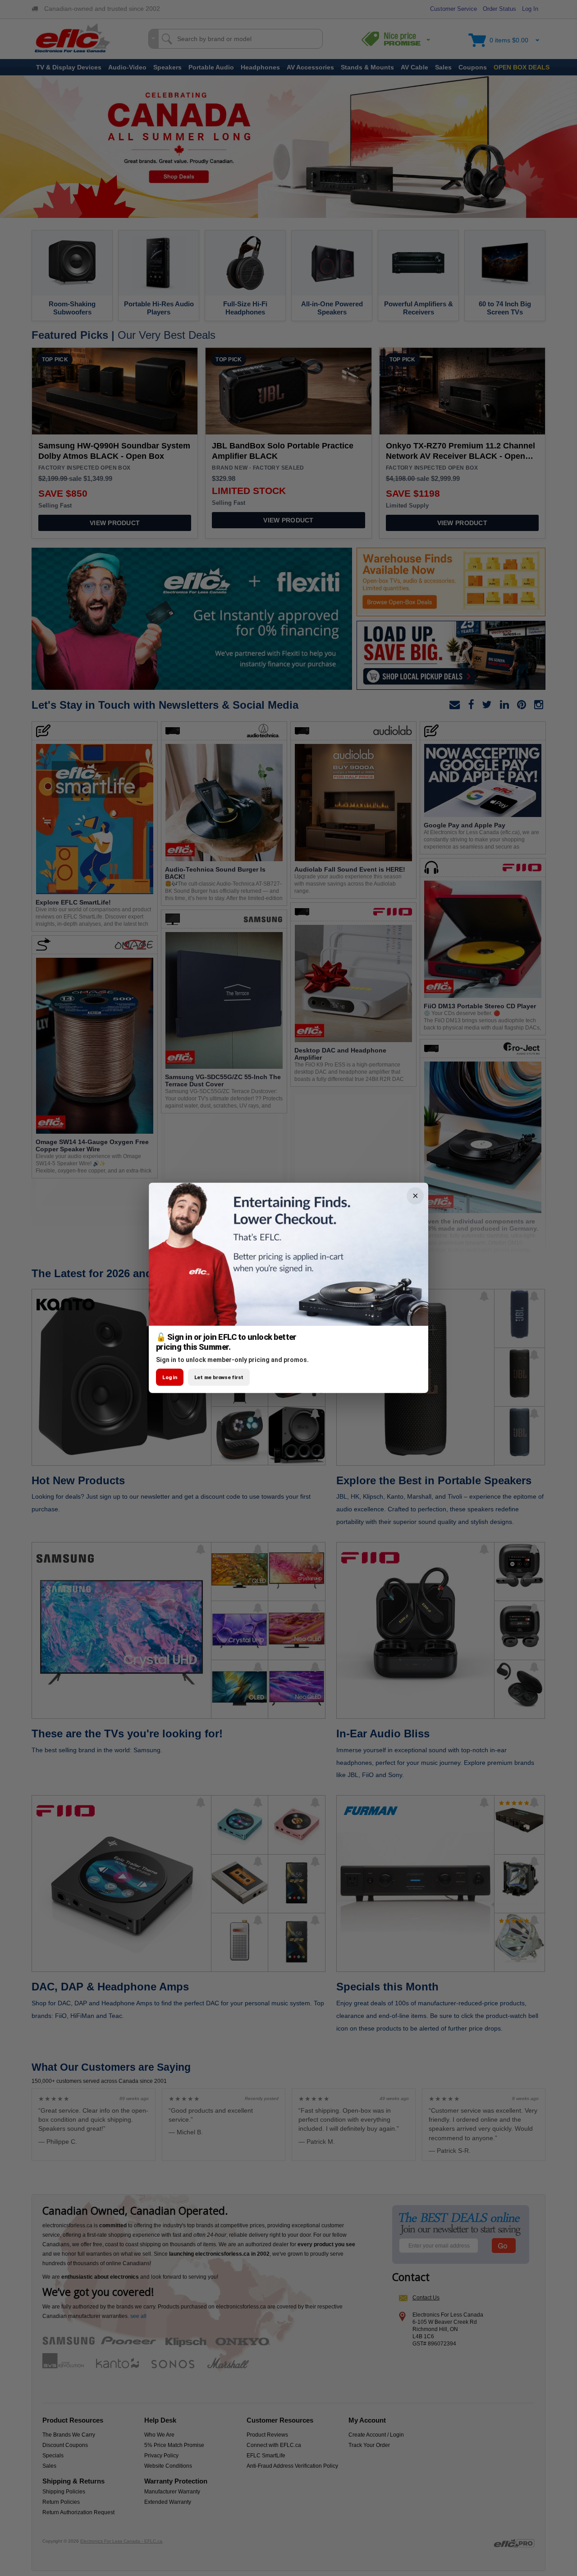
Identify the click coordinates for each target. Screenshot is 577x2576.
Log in (170, 1377)
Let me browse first (219, 1377)
